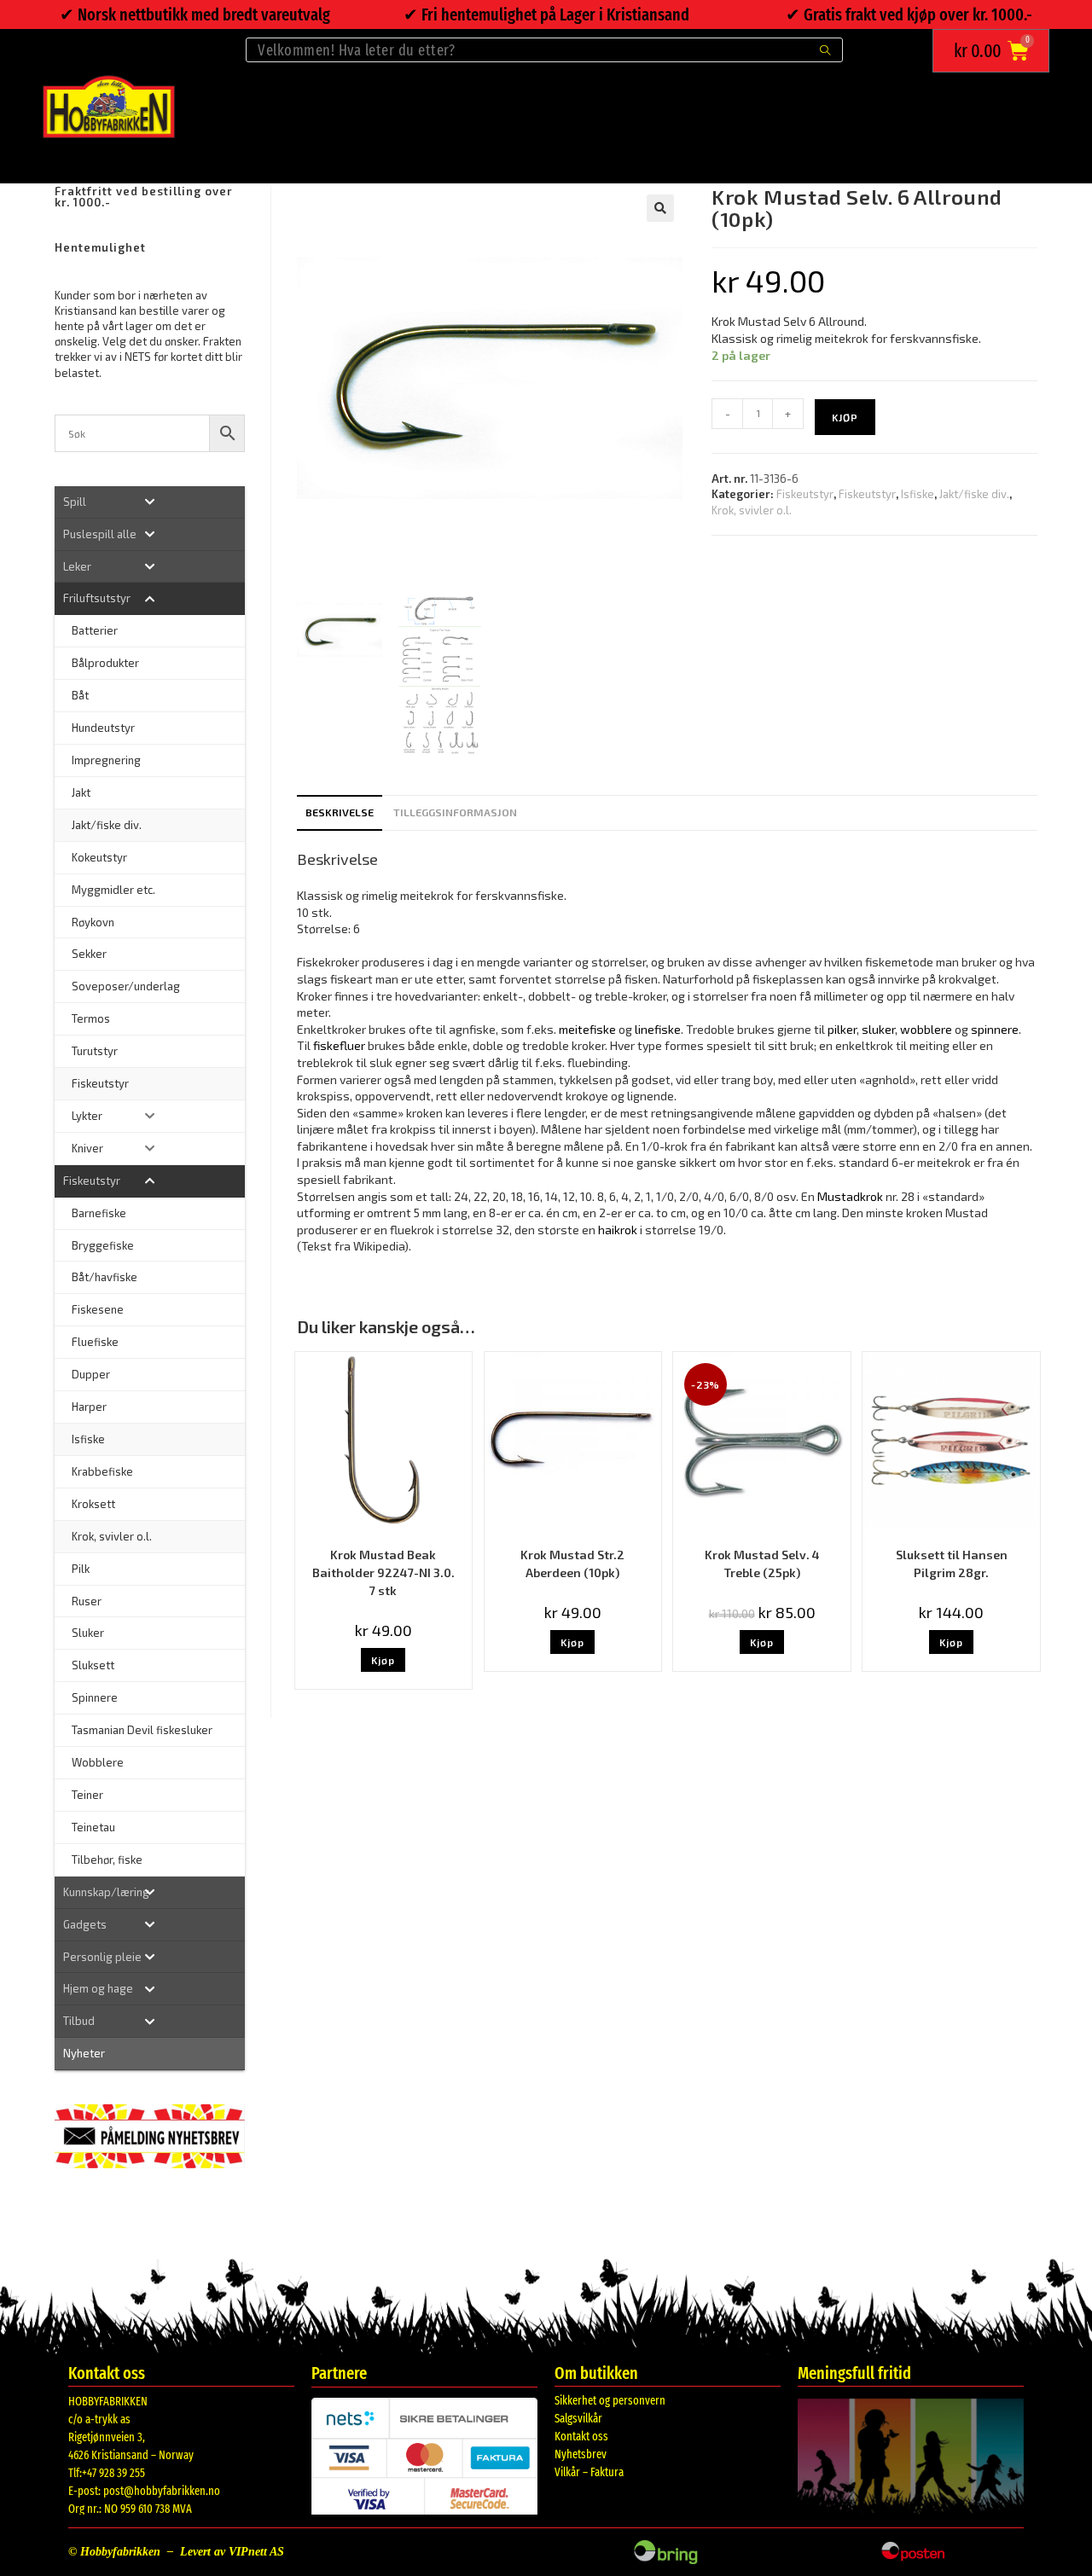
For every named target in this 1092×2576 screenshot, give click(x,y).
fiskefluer (339, 1045)
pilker (842, 1029)
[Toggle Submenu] (150, 502)
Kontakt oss (581, 2437)
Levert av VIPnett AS (232, 2552)
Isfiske (918, 494)
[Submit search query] (826, 50)
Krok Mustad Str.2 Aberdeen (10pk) (572, 1564)
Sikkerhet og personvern (610, 2401)
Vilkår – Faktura (589, 2472)
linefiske (658, 1029)
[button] (660, 208)
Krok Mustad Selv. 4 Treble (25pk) (762, 1564)
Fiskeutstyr (805, 494)
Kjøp (845, 417)
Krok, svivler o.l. (752, 510)
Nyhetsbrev (581, 2454)
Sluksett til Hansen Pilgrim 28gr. (952, 1564)
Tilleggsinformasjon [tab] (455, 812)
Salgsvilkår (578, 2419)
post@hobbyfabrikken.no (162, 2491)
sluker (878, 1029)
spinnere (995, 1029)
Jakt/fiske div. (974, 494)
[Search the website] (544, 48)
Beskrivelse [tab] (340, 812)
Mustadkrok (850, 1196)
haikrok (618, 1230)
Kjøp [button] (383, 1660)
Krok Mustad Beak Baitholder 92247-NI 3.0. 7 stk (383, 1572)
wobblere (926, 1029)
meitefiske (587, 1029)
